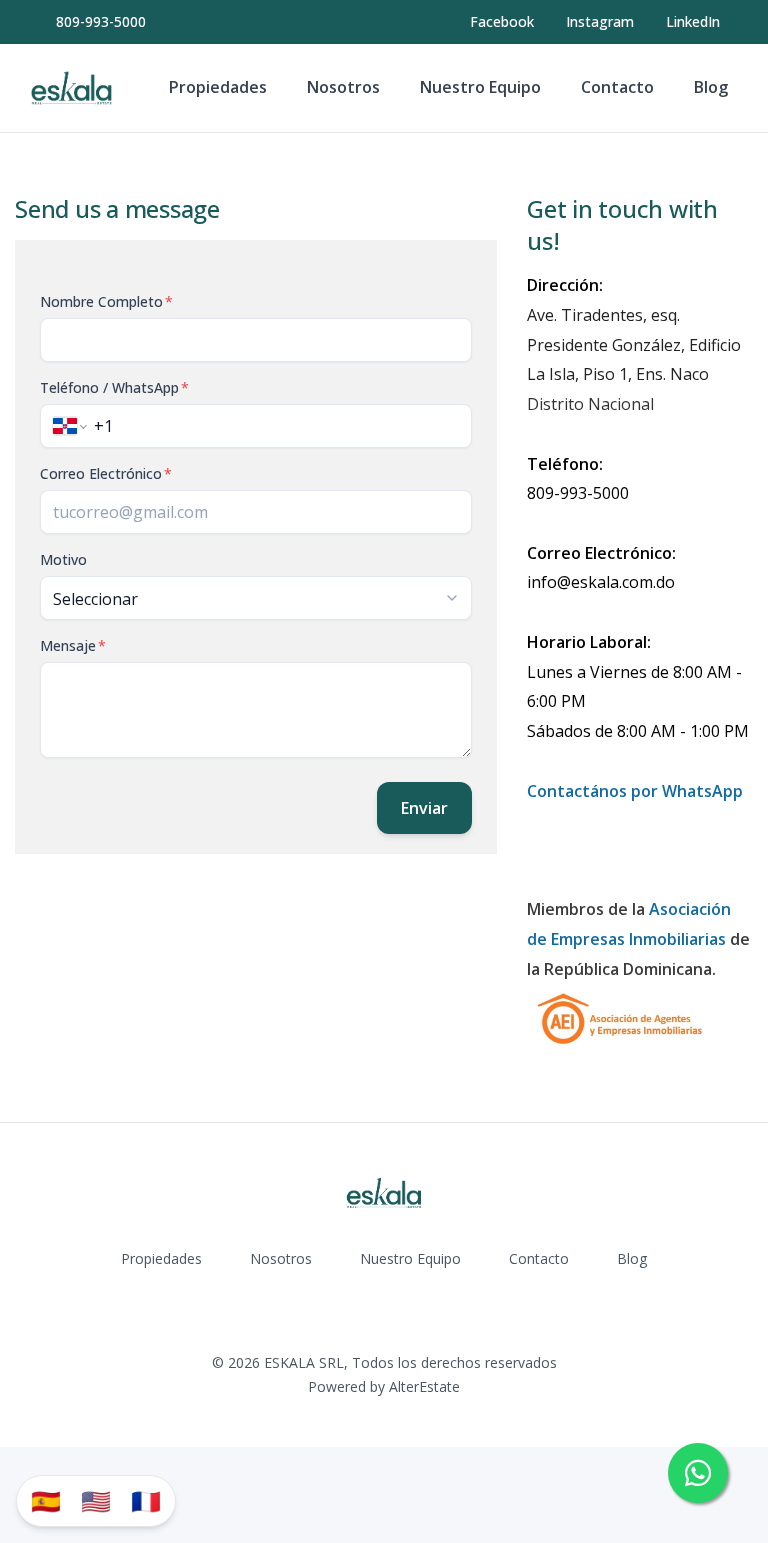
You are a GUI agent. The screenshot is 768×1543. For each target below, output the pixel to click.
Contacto (617, 87)
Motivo (63, 559)
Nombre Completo (106, 301)
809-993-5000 (101, 21)
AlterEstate (424, 1386)
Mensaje (73, 645)
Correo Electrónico (106, 473)
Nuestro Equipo (480, 87)
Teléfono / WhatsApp (114, 387)
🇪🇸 (46, 1500)
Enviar (424, 808)
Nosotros (343, 87)
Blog (711, 87)
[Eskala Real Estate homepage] (71, 88)
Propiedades (218, 87)
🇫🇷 (146, 1500)
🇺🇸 (96, 1500)
